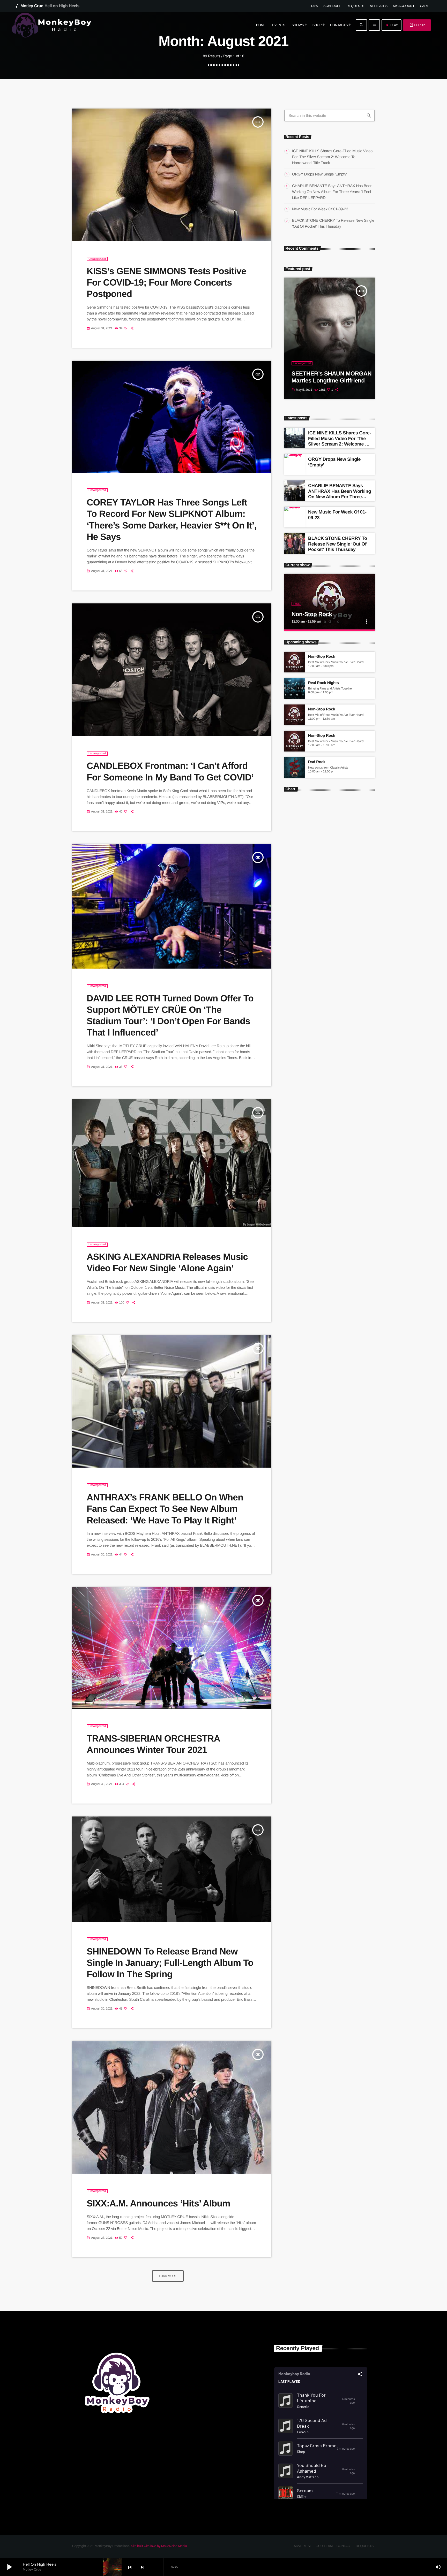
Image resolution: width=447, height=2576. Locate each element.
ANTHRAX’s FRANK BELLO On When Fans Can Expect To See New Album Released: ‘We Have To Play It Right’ (165, 1509)
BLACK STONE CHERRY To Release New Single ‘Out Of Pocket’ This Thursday (338, 544)
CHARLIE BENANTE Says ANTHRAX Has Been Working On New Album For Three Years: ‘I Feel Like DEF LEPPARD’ (332, 192)
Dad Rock (317, 762)
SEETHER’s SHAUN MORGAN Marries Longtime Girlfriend (331, 377)
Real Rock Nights (323, 683)
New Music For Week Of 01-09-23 (320, 209)
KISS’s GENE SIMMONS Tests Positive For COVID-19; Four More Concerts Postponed (166, 283)
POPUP (417, 25)
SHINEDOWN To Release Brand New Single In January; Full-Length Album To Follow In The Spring (170, 1963)
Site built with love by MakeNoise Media (159, 2546)
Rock (296, 604)
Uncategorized (97, 259)
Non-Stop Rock (312, 614)
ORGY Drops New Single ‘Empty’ (319, 174)
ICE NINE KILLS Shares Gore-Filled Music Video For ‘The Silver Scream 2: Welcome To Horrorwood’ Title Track (332, 157)
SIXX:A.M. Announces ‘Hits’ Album (158, 2203)
